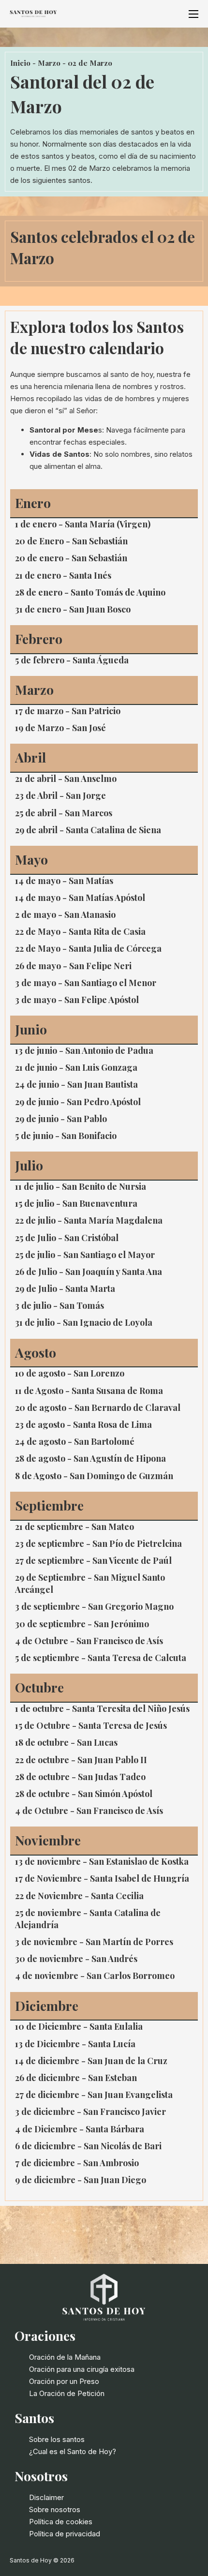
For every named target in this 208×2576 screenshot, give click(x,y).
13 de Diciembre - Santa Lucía (75, 2044)
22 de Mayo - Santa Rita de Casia (80, 931)
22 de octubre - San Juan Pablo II (81, 1760)
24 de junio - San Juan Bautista (76, 1084)
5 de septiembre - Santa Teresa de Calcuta (101, 1658)
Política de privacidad (65, 2534)
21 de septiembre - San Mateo (74, 1527)
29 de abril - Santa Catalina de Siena (88, 830)
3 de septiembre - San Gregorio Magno (94, 1606)
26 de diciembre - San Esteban (76, 2078)
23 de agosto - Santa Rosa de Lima (83, 1424)
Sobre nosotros (55, 2509)
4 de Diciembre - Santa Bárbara (80, 2129)
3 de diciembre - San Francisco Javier (90, 2112)
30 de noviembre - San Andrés (76, 1959)
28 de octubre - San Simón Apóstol (84, 1794)
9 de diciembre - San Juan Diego (81, 2180)
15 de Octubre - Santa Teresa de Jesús (91, 1725)
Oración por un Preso (64, 2381)
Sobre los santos (57, 2439)
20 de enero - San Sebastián (71, 558)
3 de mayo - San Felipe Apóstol (77, 1000)
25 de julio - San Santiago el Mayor (85, 1255)
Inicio (20, 63)
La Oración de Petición (67, 2393)
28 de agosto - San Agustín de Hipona (90, 1458)
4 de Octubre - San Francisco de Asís (89, 1641)
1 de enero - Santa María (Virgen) (83, 524)
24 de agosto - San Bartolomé (75, 1441)
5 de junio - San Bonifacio (66, 1136)
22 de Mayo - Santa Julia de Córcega (88, 948)
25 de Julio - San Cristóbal (67, 1238)
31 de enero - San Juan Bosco (73, 609)
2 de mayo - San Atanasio (65, 914)
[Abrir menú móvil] (193, 14)
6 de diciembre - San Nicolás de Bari (88, 2146)
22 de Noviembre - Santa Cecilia (79, 1896)
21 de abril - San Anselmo (66, 779)
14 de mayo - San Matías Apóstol (80, 898)
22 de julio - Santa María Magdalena (89, 1220)
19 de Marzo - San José (60, 728)
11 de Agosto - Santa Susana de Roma (89, 1391)
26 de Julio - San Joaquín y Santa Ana (89, 1272)
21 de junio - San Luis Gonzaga (76, 1067)
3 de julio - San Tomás (59, 1305)
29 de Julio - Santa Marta (65, 1288)
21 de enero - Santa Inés (63, 575)
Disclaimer (46, 2497)
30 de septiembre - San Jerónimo (82, 1624)
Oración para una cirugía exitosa (82, 2369)
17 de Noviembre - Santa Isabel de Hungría (102, 1878)
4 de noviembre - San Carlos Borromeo (95, 1976)
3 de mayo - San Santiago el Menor (86, 983)
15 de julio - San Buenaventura (76, 1203)
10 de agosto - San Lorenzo (70, 1373)
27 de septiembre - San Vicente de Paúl (93, 1560)
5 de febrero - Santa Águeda (72, 660)
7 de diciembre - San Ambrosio (77, 2163)
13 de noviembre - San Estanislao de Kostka (102, 1861)
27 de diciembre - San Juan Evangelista (94, 2095)
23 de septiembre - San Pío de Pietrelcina (98, 1543)
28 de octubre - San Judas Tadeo (80, 1777)
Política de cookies (61, 2522)
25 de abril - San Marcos (64, 813)
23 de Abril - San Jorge (60, 795)
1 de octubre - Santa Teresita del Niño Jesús (102, 1708)
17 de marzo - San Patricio (68, 711)
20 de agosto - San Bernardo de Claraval (98, 1408)
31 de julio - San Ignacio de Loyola (84, 1322)
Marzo (49, 63)
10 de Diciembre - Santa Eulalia (79, 2026)
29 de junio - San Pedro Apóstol (78, 1102)
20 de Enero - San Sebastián (71, 541)
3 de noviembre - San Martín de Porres (94, 1942)
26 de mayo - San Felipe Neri (73, 966)
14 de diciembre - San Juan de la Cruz (91, 2061)
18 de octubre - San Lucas (66, 1742)
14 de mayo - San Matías (64, 881)
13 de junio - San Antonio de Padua (84, 1050)
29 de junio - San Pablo (61, 1119)
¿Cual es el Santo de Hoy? (73, 2451)
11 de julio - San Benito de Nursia (81, 1186)
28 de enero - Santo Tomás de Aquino (90, 592)
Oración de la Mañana (65, 2357)
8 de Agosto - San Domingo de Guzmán (94, 1476)
